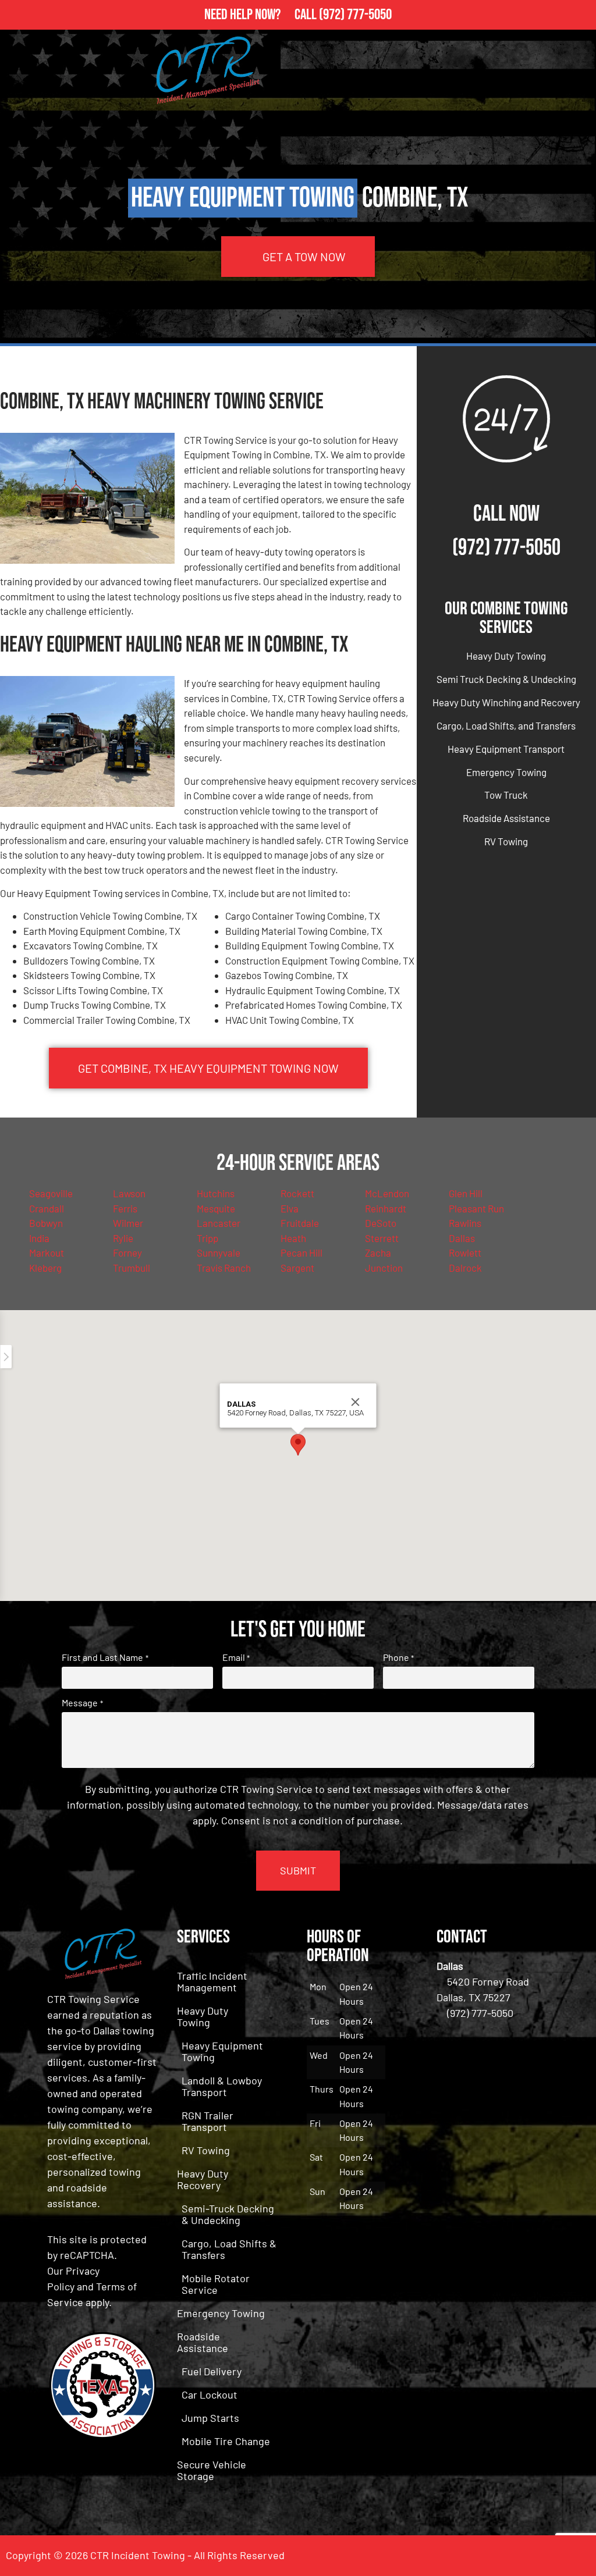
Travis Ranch (224, 1268)
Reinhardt (386, 1208)
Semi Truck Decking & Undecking (506, 679)
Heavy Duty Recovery (203, 2179)
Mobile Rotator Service (216, 2284)
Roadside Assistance (506, 818)
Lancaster (219, 1223)
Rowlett (465, 1253)
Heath (293, 1238)
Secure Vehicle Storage (212, 2470)
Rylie (123, 1238)
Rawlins (465, 1223)
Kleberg (45, 1268)
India (39, 1238)
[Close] (356, 1402)
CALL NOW (506, 514)
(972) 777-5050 (355, 15)
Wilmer (128, 1223)
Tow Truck (506, 795)
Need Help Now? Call (262, 15)
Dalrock (465, 1268)
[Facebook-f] (544, 2556)
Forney (127, 1253)
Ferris (125, 1208)
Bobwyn (46, 1223)
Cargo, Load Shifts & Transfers (229, 2249)
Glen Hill (466, 1193)
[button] (298, 1445)
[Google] (576, 2556)
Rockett (297, 1193)
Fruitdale (300, 1223)
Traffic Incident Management (212, 1981)
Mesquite (216, 1208)
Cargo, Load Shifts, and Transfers (506, 725)
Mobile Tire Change (226, 2441)
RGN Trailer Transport (207, 2121)
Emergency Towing (506, 772)
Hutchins (216, 1193)
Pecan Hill (301, 1253)
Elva (290, 1208)
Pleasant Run (476, 1208)
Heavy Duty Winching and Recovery (506, 702)
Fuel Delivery (212, 2371)
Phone (398, 1657)
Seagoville (51, 1193)
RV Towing (506, 841)
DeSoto (381, 1223)
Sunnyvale (219, 1253)
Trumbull (132, 1268)
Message (82, 1703)
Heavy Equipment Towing (222, 2051)
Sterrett (382, 1238)
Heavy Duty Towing (506, 656)
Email (236, 1657)
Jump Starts (210, 2418)
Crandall (47, 1208)
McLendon (387, 1193)
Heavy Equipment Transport (506, 749)
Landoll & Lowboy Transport (222, 2086)
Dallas (462, 1238)
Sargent (297, 1268)
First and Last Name (105, 1657)
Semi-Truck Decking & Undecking (228, 2214)
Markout (47, 1253)
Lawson (129, 1193)
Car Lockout (210, 2394)
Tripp (207, 1238)
